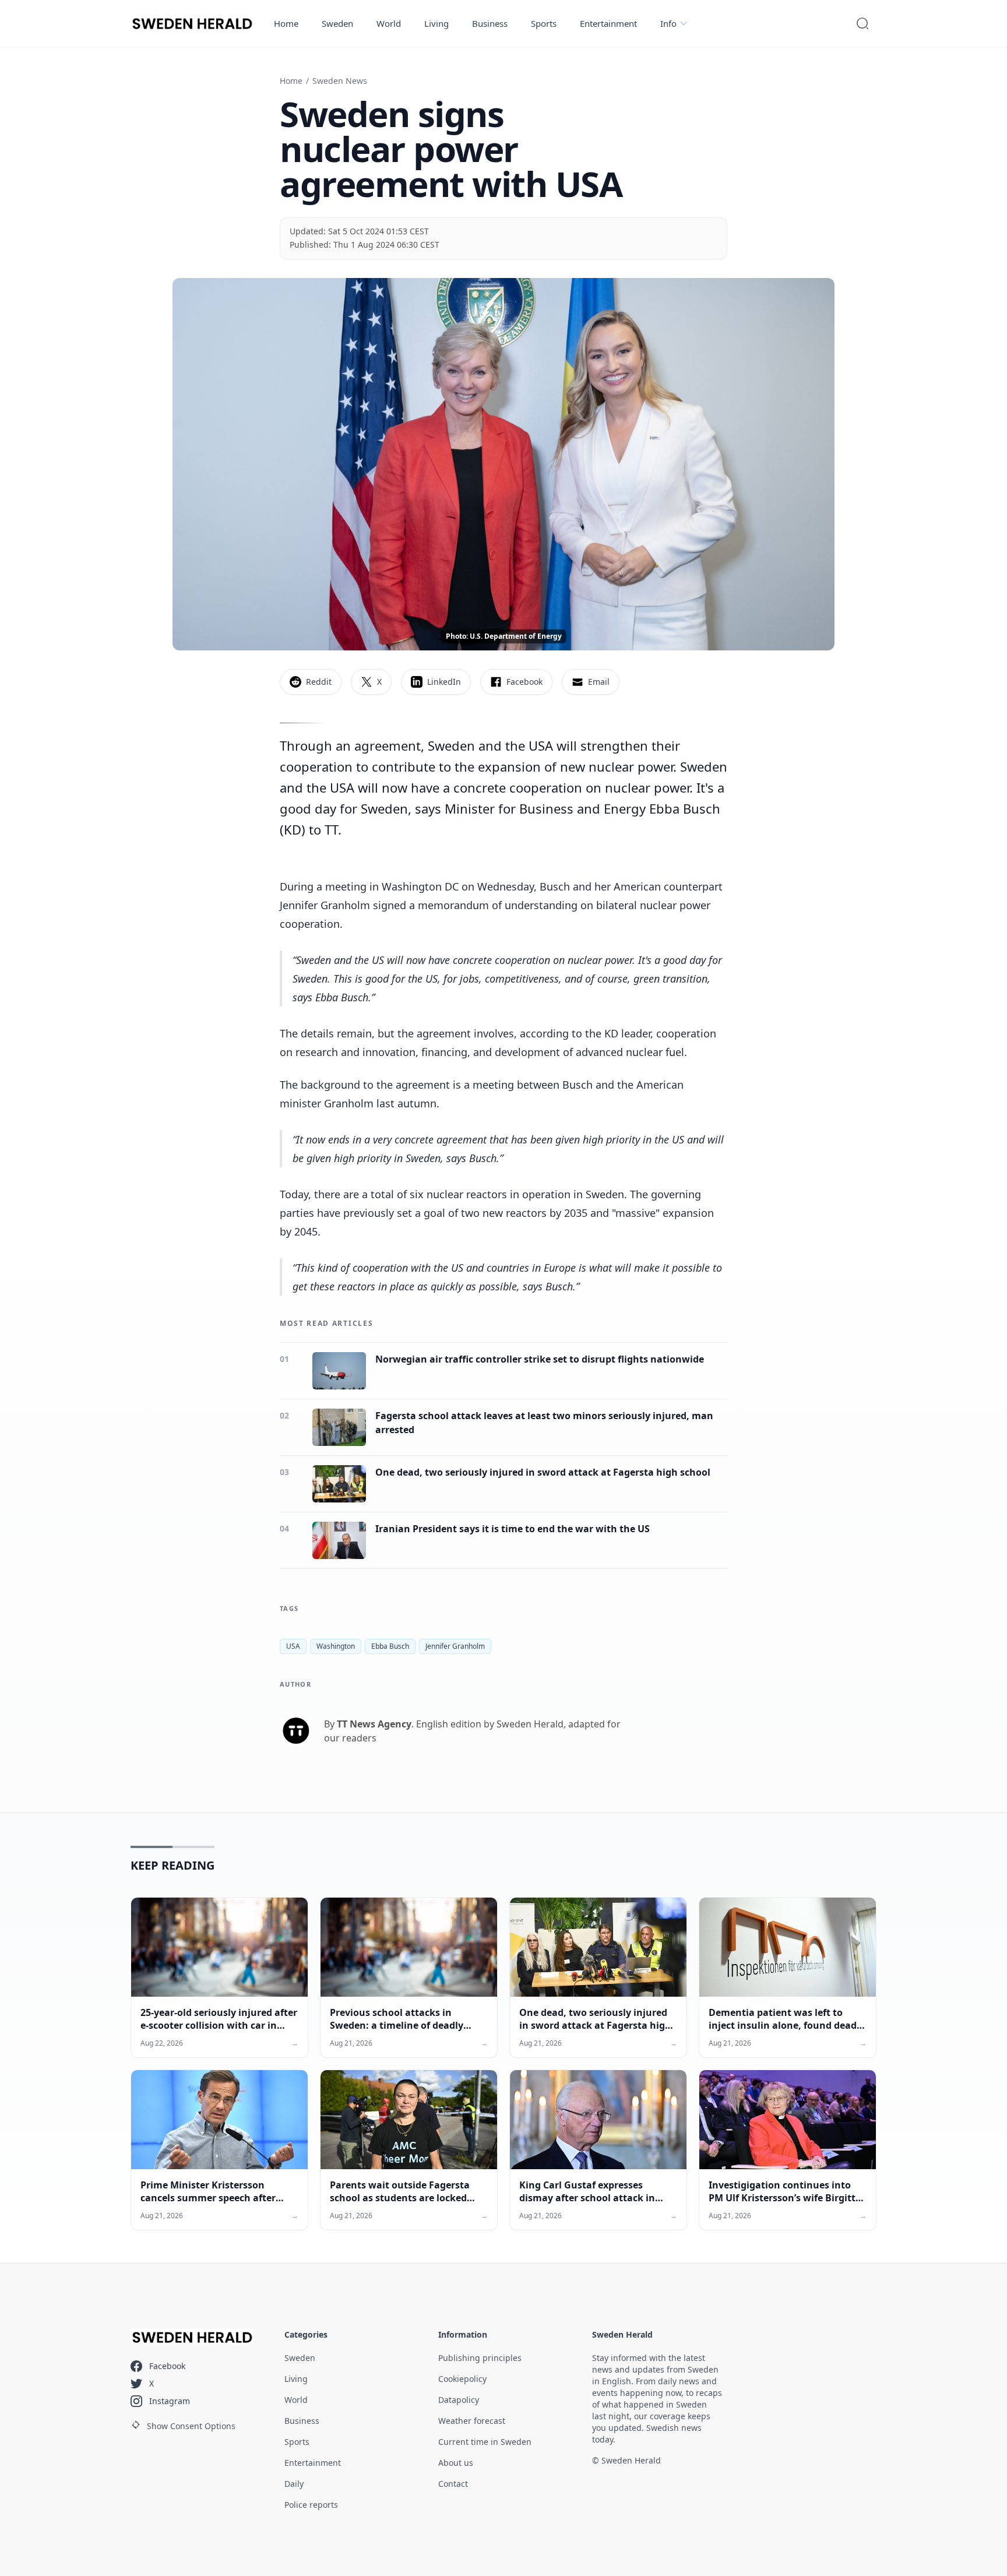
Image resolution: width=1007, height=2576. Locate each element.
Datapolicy (459, 2400)
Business (490, 23)
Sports (544, 23)
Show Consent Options (191, 2426)
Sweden (337, 23)
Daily (294, 2484)
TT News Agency (374, 1724)
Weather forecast (472, 2421)
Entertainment (608, 23)
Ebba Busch (390, 1646)
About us (456, 2463)
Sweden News (340, 81)
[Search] (862, 23)
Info (668, 23)
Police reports (311, 2505)
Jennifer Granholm (455, 1646)
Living (436, 23)
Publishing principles (480, 2358)
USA (293, 1646)
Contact (453, 2484)
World (389, 23)
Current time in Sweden (485, 2442)
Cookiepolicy (462, 2379)
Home (286, 23)
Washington (336, 1646)
